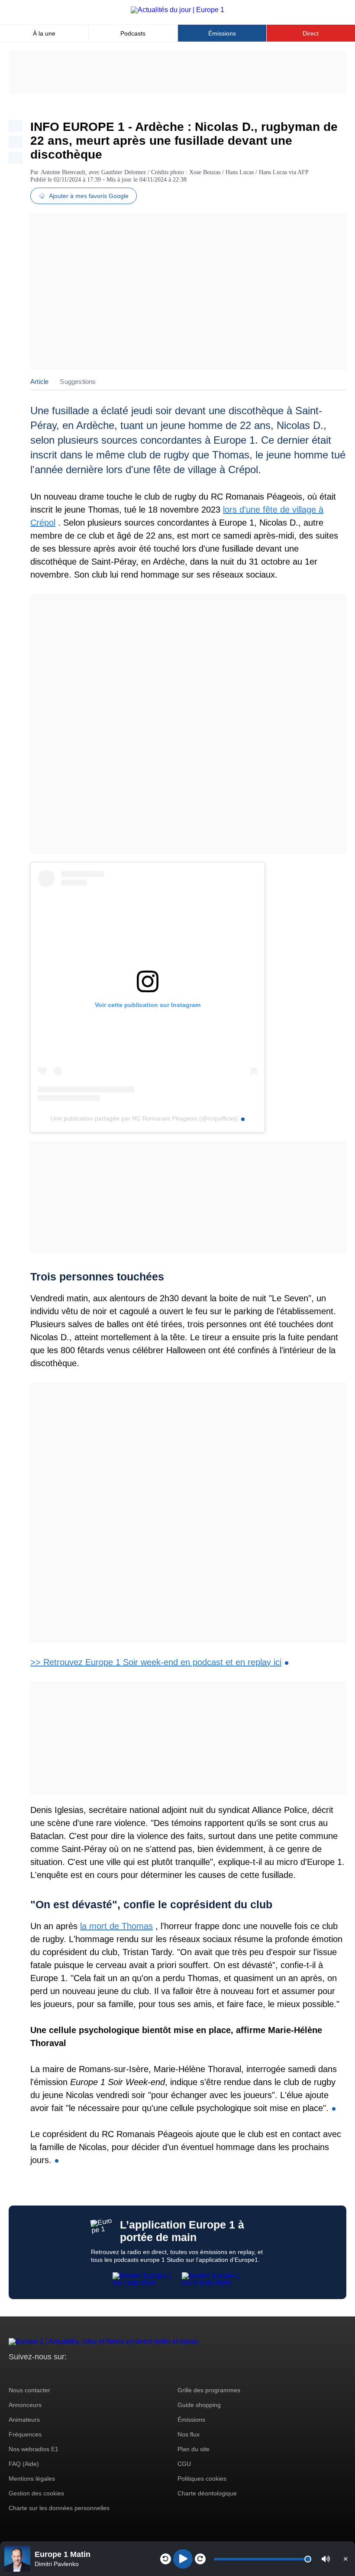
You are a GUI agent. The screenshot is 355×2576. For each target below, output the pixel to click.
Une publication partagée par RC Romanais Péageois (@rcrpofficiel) (144, 1118)
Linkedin (88, 2373)
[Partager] (16, 126)
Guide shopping (199, 2405)
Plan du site (194, 2449)
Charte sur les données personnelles (59, 2508)
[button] (326, 2559)
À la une (44, 33)
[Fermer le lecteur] (345, 2559)
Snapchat (73, 2373)
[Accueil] (177, 10)
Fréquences (25, 2434)
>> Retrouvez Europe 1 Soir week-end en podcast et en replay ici (156, 1662)
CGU (184, 2464)
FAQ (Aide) (24, 2464)
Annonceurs (25, 2405)
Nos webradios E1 (34, 2449)
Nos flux (189, 2434)
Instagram (29, 2373)
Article (39, 382)
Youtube (58, 2373)
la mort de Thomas (116, 1926)
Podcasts (133, 33)
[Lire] (183, 2559)
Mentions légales (32, 2479)
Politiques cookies (202, 2479)
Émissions (222, 33)
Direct (311, 33)
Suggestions (78, 382)
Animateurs (24, 2420)
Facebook (44, 2373)
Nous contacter (29, 2390)
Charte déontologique (207, 2493)
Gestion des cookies (36, 2493)
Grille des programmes (209, 2390)
